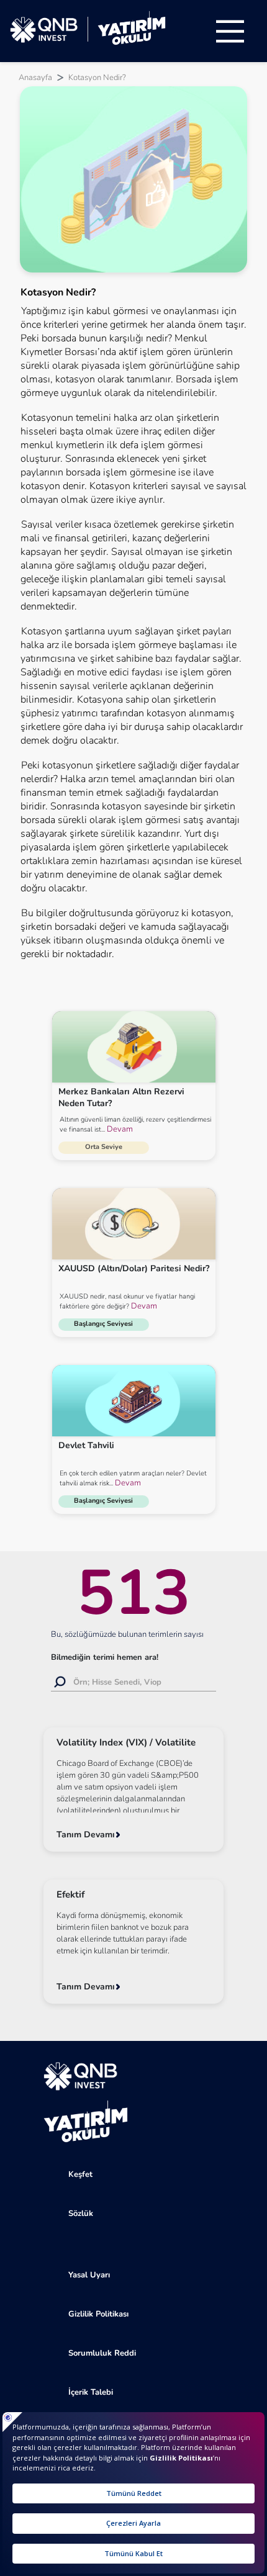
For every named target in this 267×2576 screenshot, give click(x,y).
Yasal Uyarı (89, 2275)
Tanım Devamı (86, 1835)
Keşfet (80, 2174)
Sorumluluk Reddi (102, 2353)
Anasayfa (35, 78)
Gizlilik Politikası (98, 2314)
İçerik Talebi (91, 2392)
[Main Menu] (230, 31)
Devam (119, 1129)
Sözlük (81, 2213)
